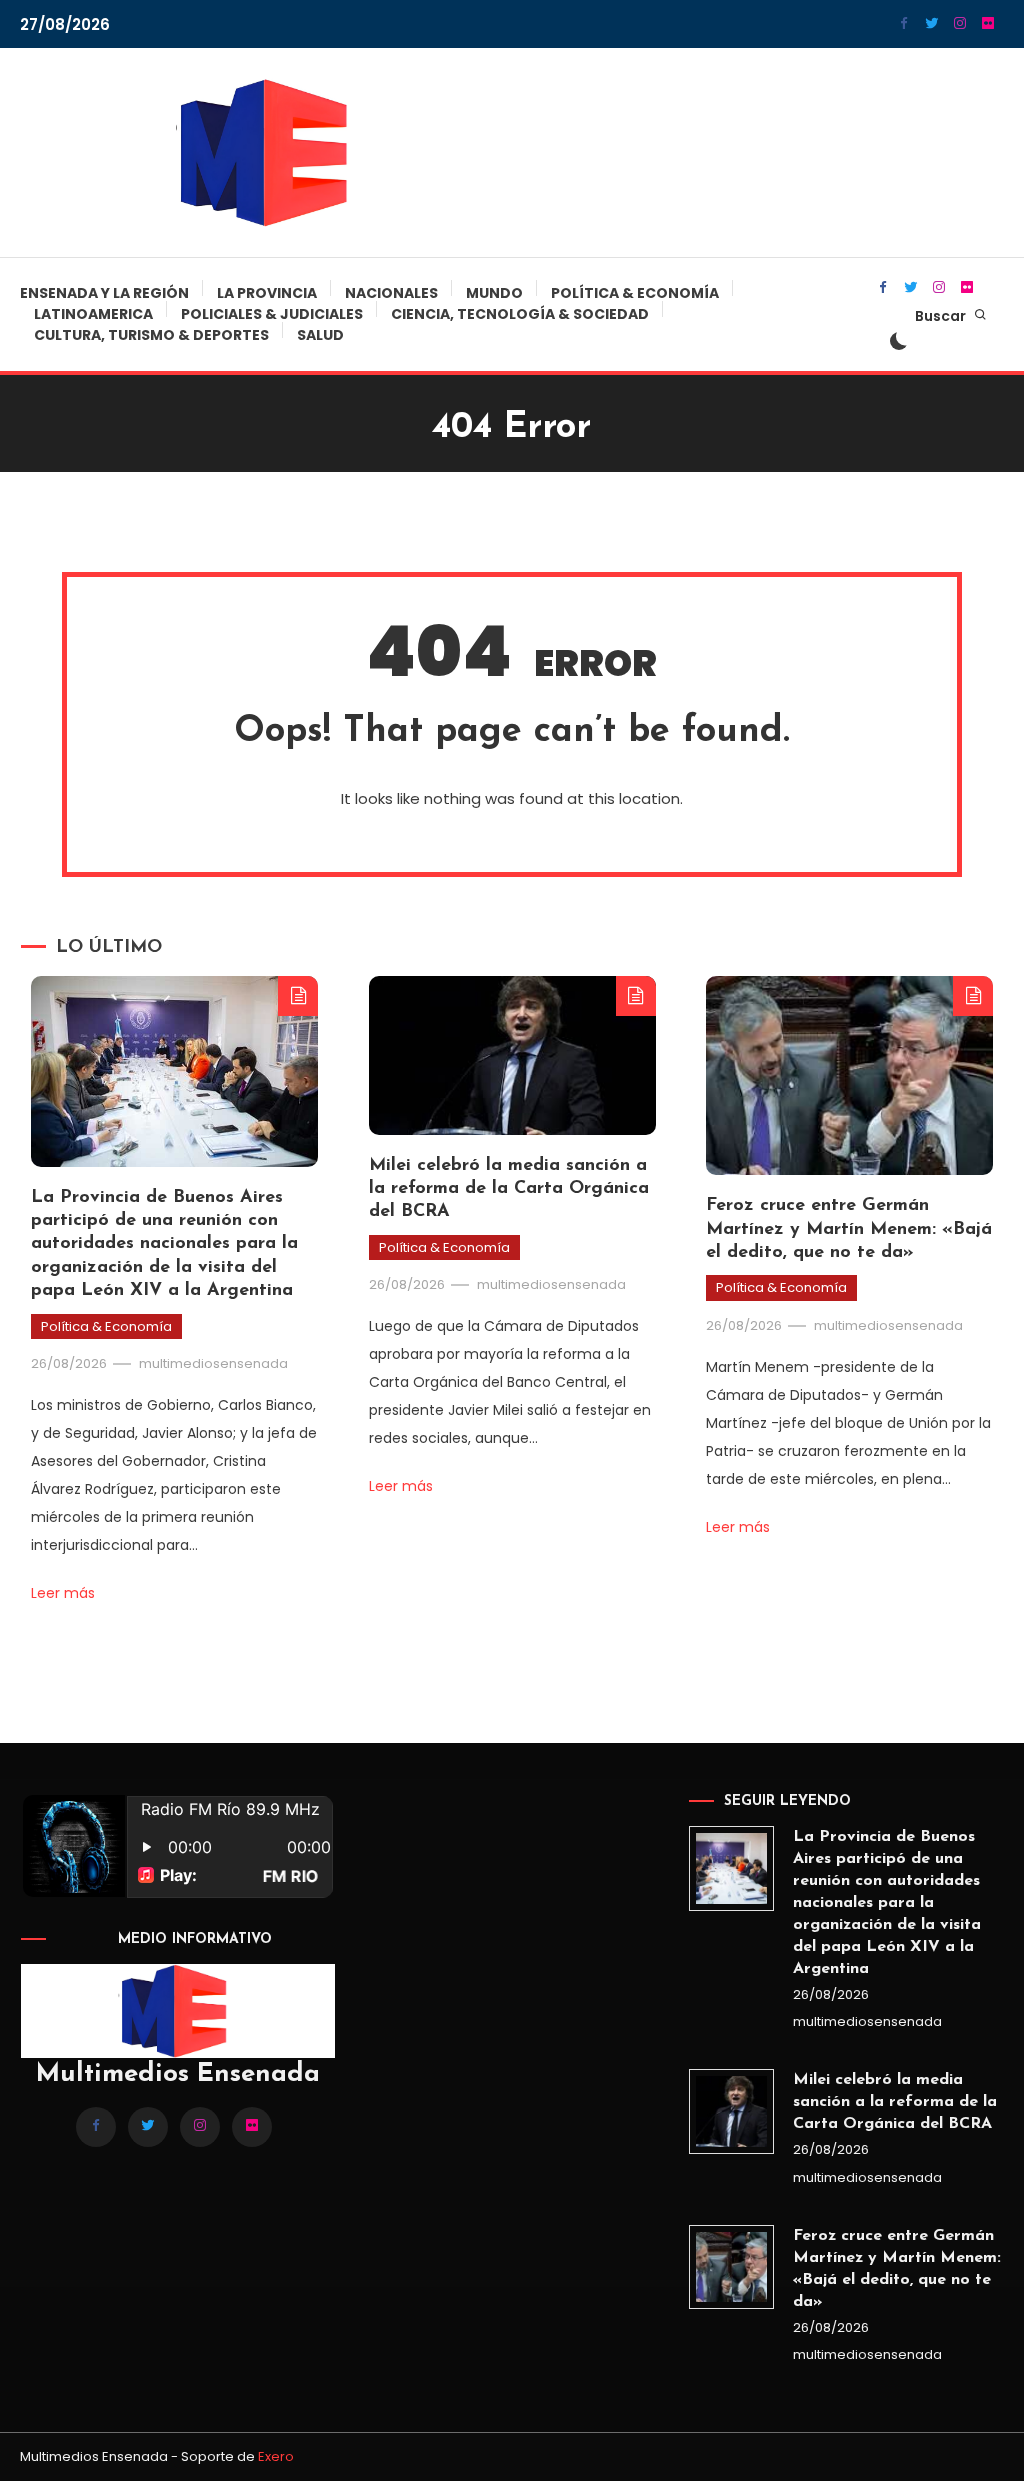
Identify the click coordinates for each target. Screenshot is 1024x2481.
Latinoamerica (93, 314)
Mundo (494, 293)
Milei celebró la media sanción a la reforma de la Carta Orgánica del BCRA (509, 1189)
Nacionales (391, 293)
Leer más (63, 1593)
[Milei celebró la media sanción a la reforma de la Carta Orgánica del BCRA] (731, 2111)
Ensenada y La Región (104, 293)
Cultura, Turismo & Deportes (151, 335)
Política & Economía (635, 293)
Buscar (942, 316)
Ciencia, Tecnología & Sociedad (520, 314)
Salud (320, 335)
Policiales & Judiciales (272, 314)
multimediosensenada (213, 1363)
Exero (276, 2456)
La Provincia (267, 293)
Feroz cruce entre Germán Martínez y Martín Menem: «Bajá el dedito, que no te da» (849, 1229)
